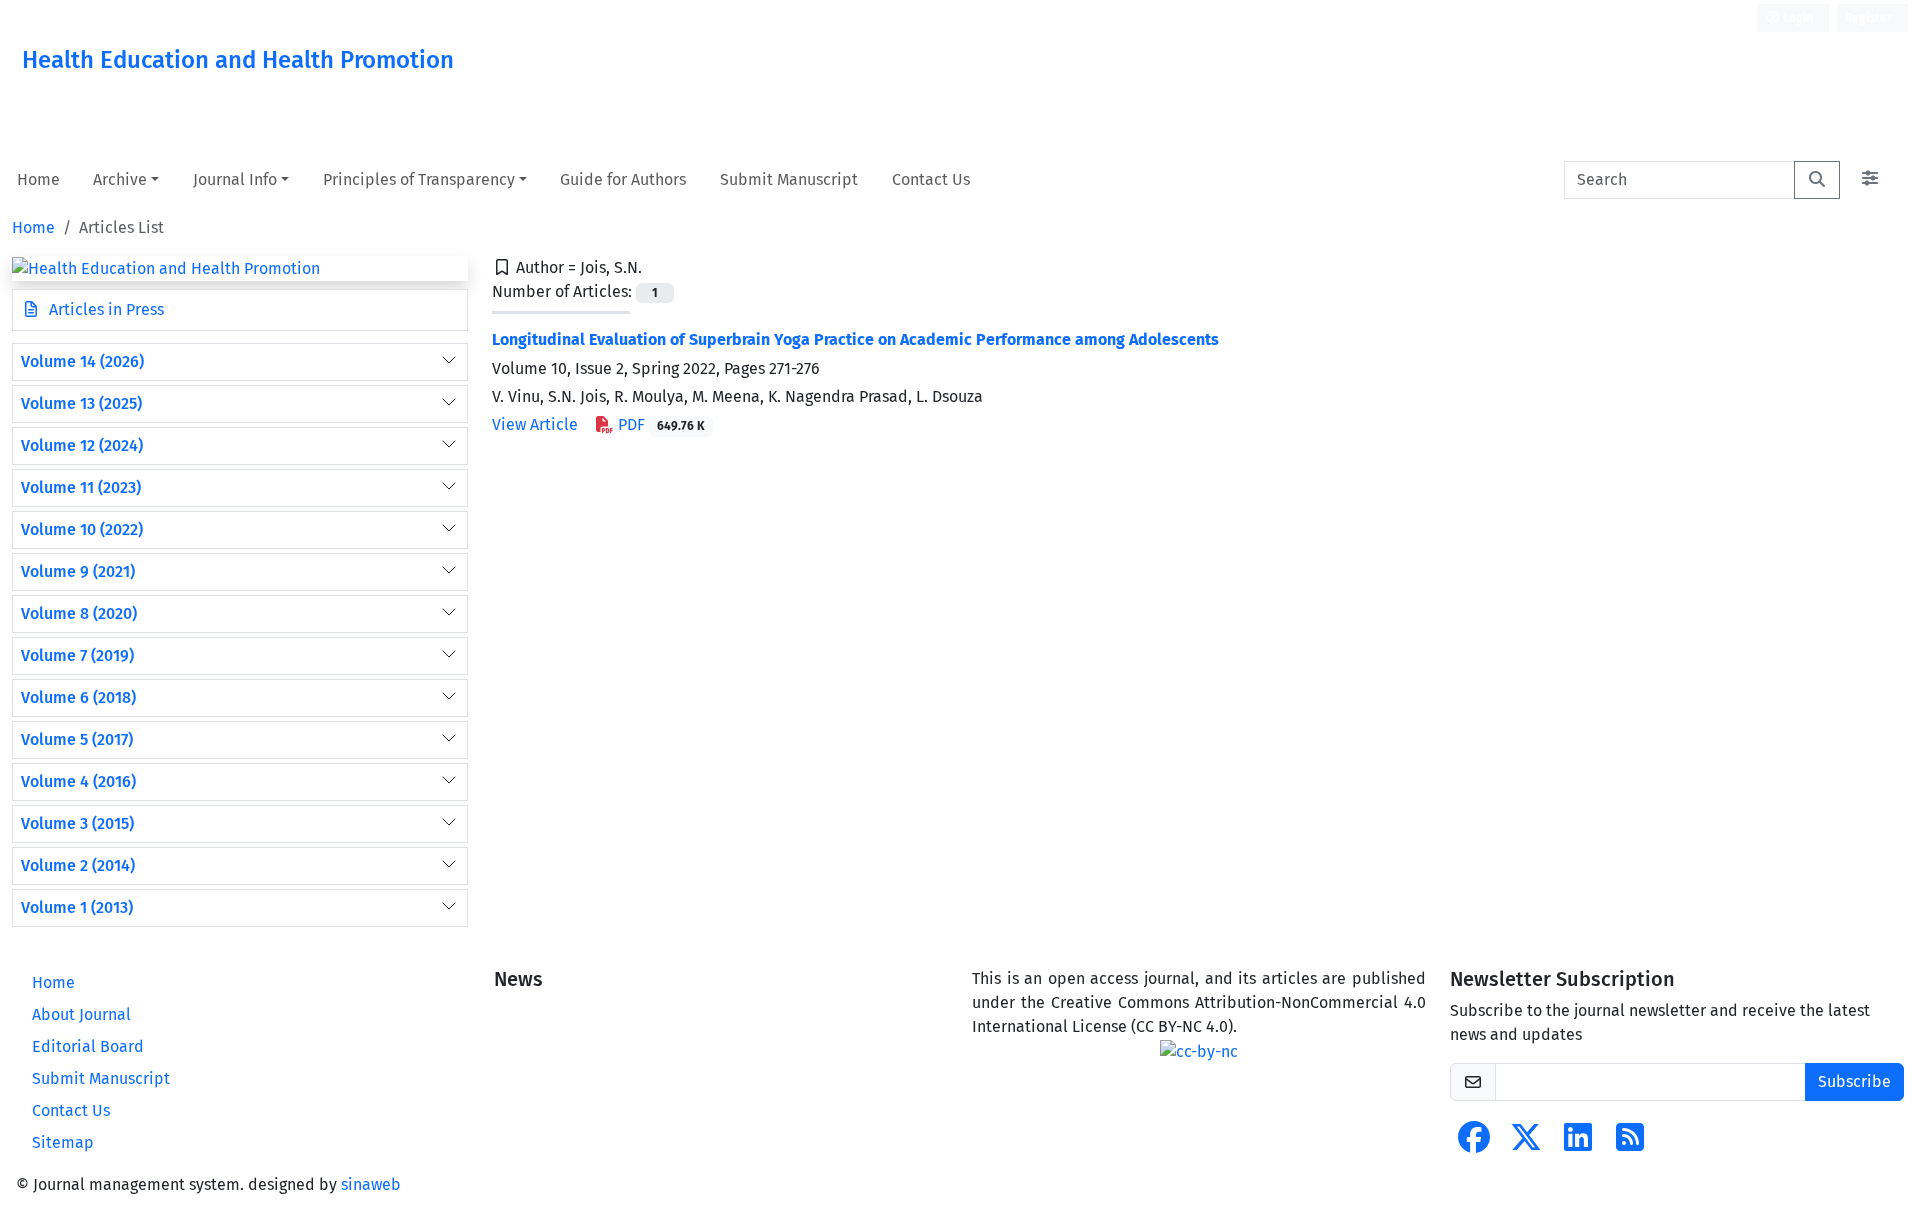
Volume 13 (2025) (81, 403)
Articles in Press (104, 309)
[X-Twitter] (1526, 1143)
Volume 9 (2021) (78, 571)
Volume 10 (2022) (82, 529)
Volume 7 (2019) (77, 655)
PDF (659, 424)
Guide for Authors (623, 179)
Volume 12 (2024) (82, 445)
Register (1868, 18)
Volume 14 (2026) (82, 361)
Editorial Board (88, 1046)
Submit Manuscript (789, 179)
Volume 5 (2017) (77, 739)
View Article (535, 424)
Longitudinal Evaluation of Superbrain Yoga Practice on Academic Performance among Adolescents (855, 339)
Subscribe (1854, 1081)
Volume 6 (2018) (78, 697)
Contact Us (931, 179)
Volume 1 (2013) (77, 907)
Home (38, 179)
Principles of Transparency (419, 179)
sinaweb (371, 1184)
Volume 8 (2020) (79, 613)
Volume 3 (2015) (77, 823)
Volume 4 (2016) (78, 781)
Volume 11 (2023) (81, 487)
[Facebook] (1474, 1143)
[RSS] (1630, 1143)
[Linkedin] (1578, 1143)
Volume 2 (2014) (78, 865)
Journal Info (235, 179)
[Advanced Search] (1870, 180)
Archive (120, 179)
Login (1796, 18)
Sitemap (63, 1142)
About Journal (81, 1014)
